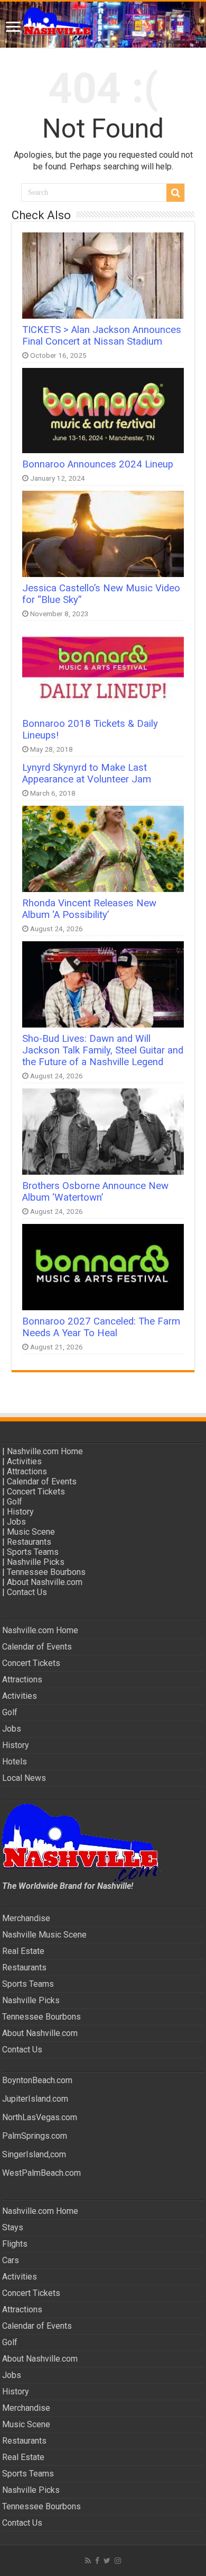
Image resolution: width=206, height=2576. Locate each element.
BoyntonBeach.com (37, 2080)
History (20, 1512)
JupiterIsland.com (35, 2099)
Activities (24, 1461)
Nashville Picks (36, 1562)
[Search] (175, 193)
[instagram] (118, 2561)
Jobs (16, 1522)
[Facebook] (97, 2561)
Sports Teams (33, 1552)
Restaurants (29, 1542)
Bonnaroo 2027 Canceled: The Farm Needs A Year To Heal (101, 1327)
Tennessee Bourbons (46, 1572)
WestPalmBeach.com (41, 2173)
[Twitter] (107, 2561)
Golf (15, 1502)
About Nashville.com (45, 1582)
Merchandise (26, 1918)
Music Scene (31, 1532)
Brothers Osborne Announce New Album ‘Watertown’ (95, 1192)
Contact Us (27, 1592)
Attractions (27, 1471)
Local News (24, 1778)
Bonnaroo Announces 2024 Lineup (98, 464)
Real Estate (23, 1951)
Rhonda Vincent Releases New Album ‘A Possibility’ (89, 909)
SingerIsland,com (34, 2154)
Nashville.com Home (45, 1451)
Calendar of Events (42, 1481)
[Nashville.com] (103, 25)
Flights (15, 2244)
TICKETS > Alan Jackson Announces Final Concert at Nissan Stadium (102, 336)
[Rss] (88, 2561)
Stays (13, 2227)
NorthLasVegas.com (40, 2117)
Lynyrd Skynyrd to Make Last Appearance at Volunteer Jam (87, 773)
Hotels (15, 1762)
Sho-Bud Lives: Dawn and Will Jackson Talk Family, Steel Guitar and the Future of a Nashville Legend (103, 1050)
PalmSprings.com (35, 2136)
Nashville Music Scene (44, 1935)
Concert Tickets (36, 1492)
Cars (11, 2260)
